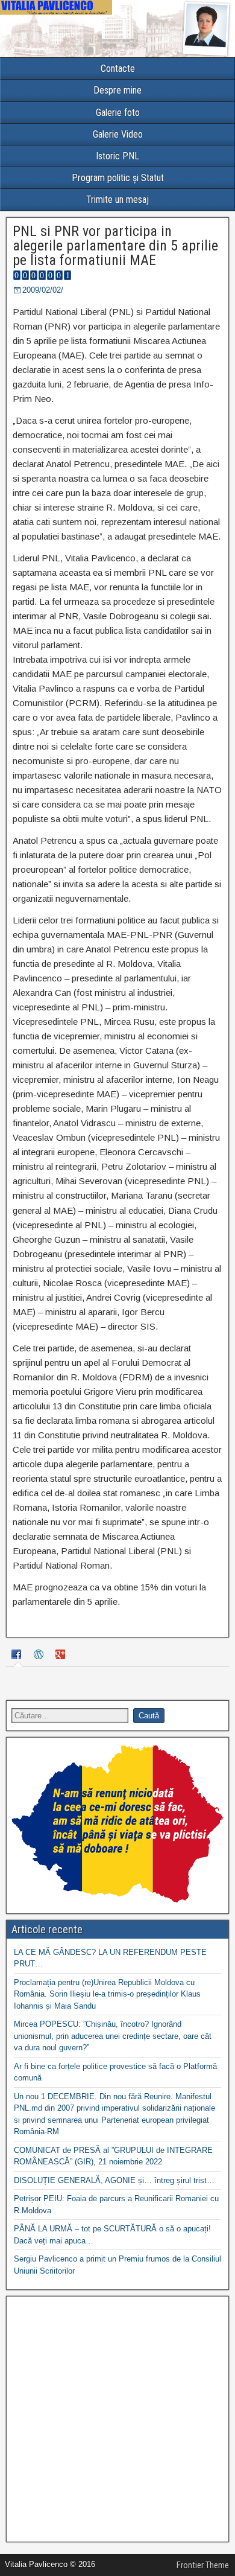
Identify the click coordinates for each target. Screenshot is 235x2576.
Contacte (118, 69)
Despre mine (117, 90)
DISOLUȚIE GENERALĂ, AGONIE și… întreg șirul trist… (114, 2180)
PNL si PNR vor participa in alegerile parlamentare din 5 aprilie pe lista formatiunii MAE (115, 246)
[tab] (18, 1656)
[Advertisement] (117, 2419)
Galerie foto (118, 113)
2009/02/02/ (43, 290)
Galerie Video (118, 134)
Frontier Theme (203, 2565)
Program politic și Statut (118, 178)
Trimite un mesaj (117, 199)
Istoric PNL (117, 156)
